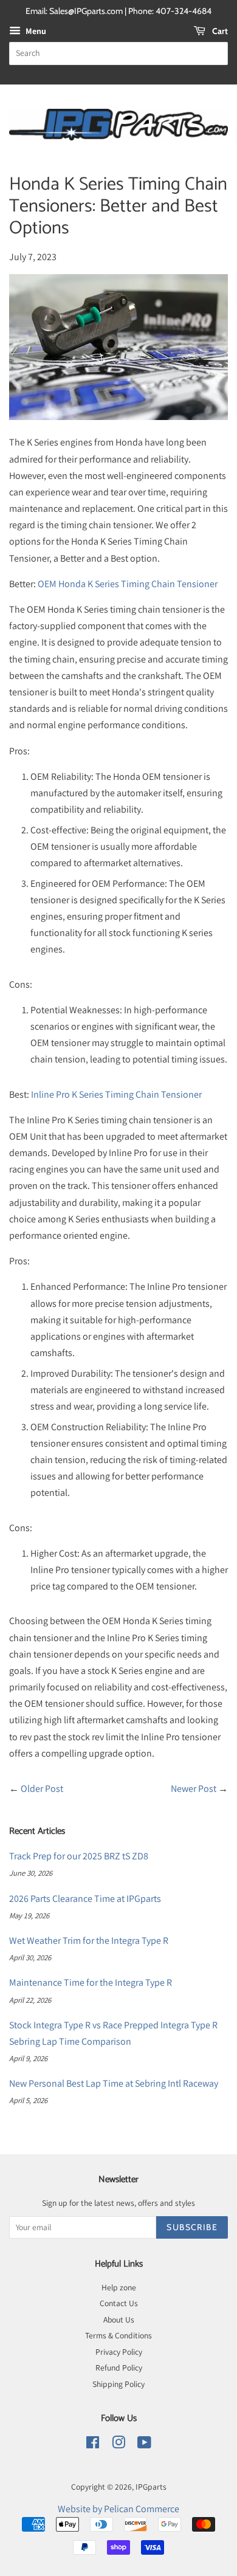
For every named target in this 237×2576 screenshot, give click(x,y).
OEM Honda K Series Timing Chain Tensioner (128, 584)
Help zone (119, 2287)
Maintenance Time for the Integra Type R (91, 1982)
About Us (119, 2319)
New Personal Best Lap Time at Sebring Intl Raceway (114, 2083)
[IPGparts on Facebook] (93, 2445)
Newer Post (194, 1789)
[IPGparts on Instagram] (118, 2445)
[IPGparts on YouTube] (144, 2445)
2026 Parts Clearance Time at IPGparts (85, 1899)
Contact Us (119, 2303)
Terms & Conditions (118, 2335)
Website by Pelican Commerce (118, 2509)
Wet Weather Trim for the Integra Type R (89, 1941)
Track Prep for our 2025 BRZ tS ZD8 (79, 1856)
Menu (35, 31)
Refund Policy (119, 2368)
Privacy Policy (119, 2352)
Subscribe (192, 2227)
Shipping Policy (118, 2384)
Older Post (42, 1789)
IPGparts (151, 2487)
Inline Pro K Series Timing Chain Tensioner (116, 1094)
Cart (219, 31)
